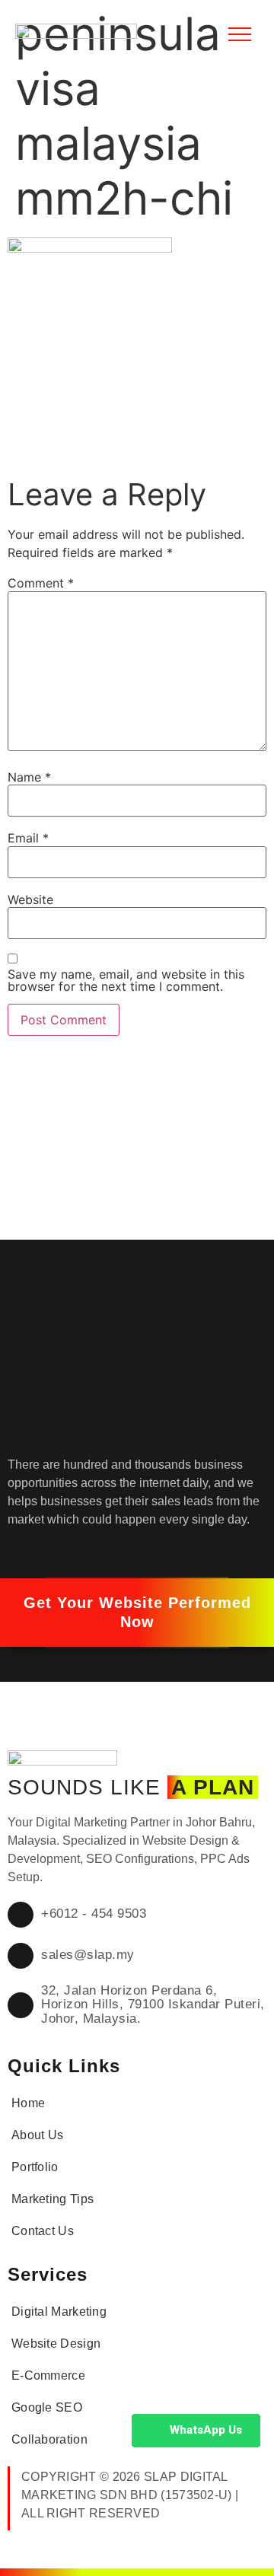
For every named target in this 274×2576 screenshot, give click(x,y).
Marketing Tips (53, 2199)
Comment (41, 583)
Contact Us (43, 2231)
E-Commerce (48, 2375)
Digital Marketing (59, 2312)
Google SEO (47, 2407)
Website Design (56, 2344)
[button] (137, 1613)
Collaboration (49, 2439)
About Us (37, 2135)
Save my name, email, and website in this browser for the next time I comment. (126, 980)
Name (29, 777)
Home (28, 2103)
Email (28, 838)
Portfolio (35, 2167)
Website (30, 900)
